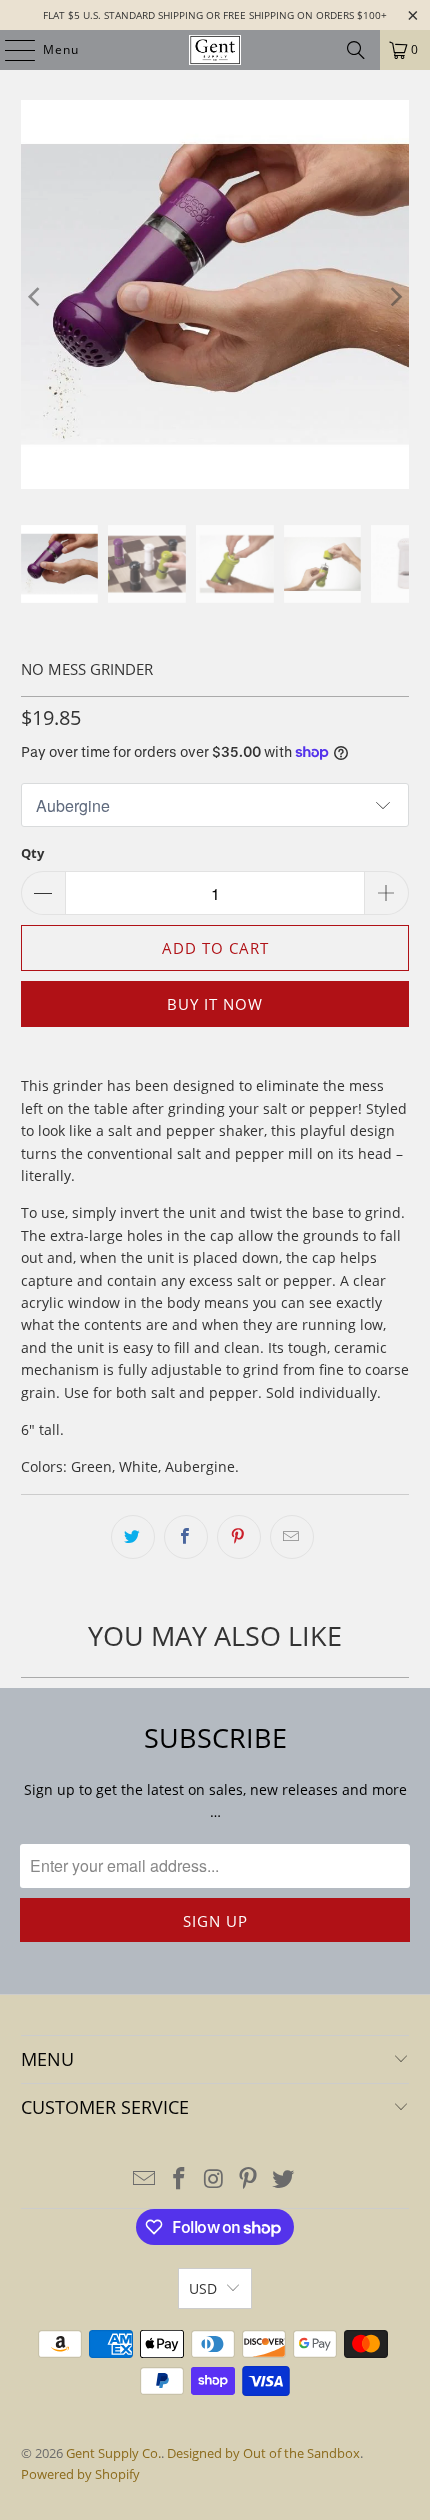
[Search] (356, 50)
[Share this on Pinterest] (239, 1537)
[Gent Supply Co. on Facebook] (179, 2179)
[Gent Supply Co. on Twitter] (284, 2179)
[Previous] (36, 297)
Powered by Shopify (80, 2474)
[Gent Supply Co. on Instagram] (214, 2179)
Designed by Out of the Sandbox (263, 2453)
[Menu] (10, 50)
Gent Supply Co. (113, 2453)
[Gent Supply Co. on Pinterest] (249, 2179)
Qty (32, 853)
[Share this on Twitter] (133, 1537)
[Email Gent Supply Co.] (145, 2179)
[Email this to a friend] (292, 1537)
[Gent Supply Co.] (215, 50)
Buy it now (215, 1004)
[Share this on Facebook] (186, 1537)
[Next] (394, 297)
